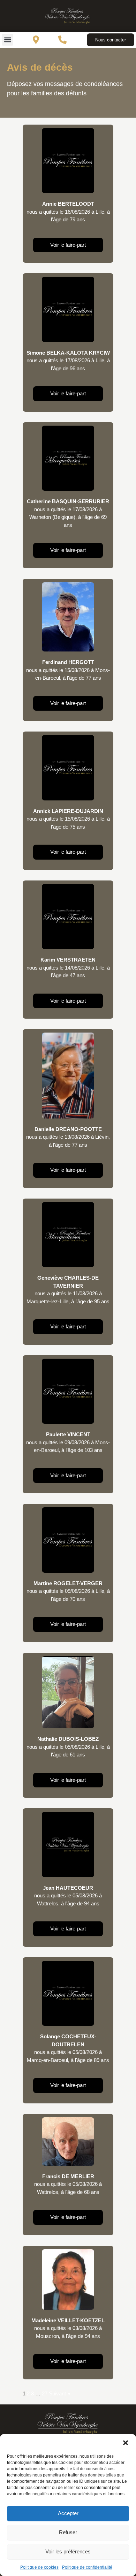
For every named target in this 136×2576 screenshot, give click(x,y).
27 (45, 2393)
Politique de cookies (39, 2567)
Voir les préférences (68, 2551)
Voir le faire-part (68, 245)
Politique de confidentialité (87, 2567)
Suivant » (59, 2393)
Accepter (68, 2513)
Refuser (68, 2532)
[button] (126, 2443)
